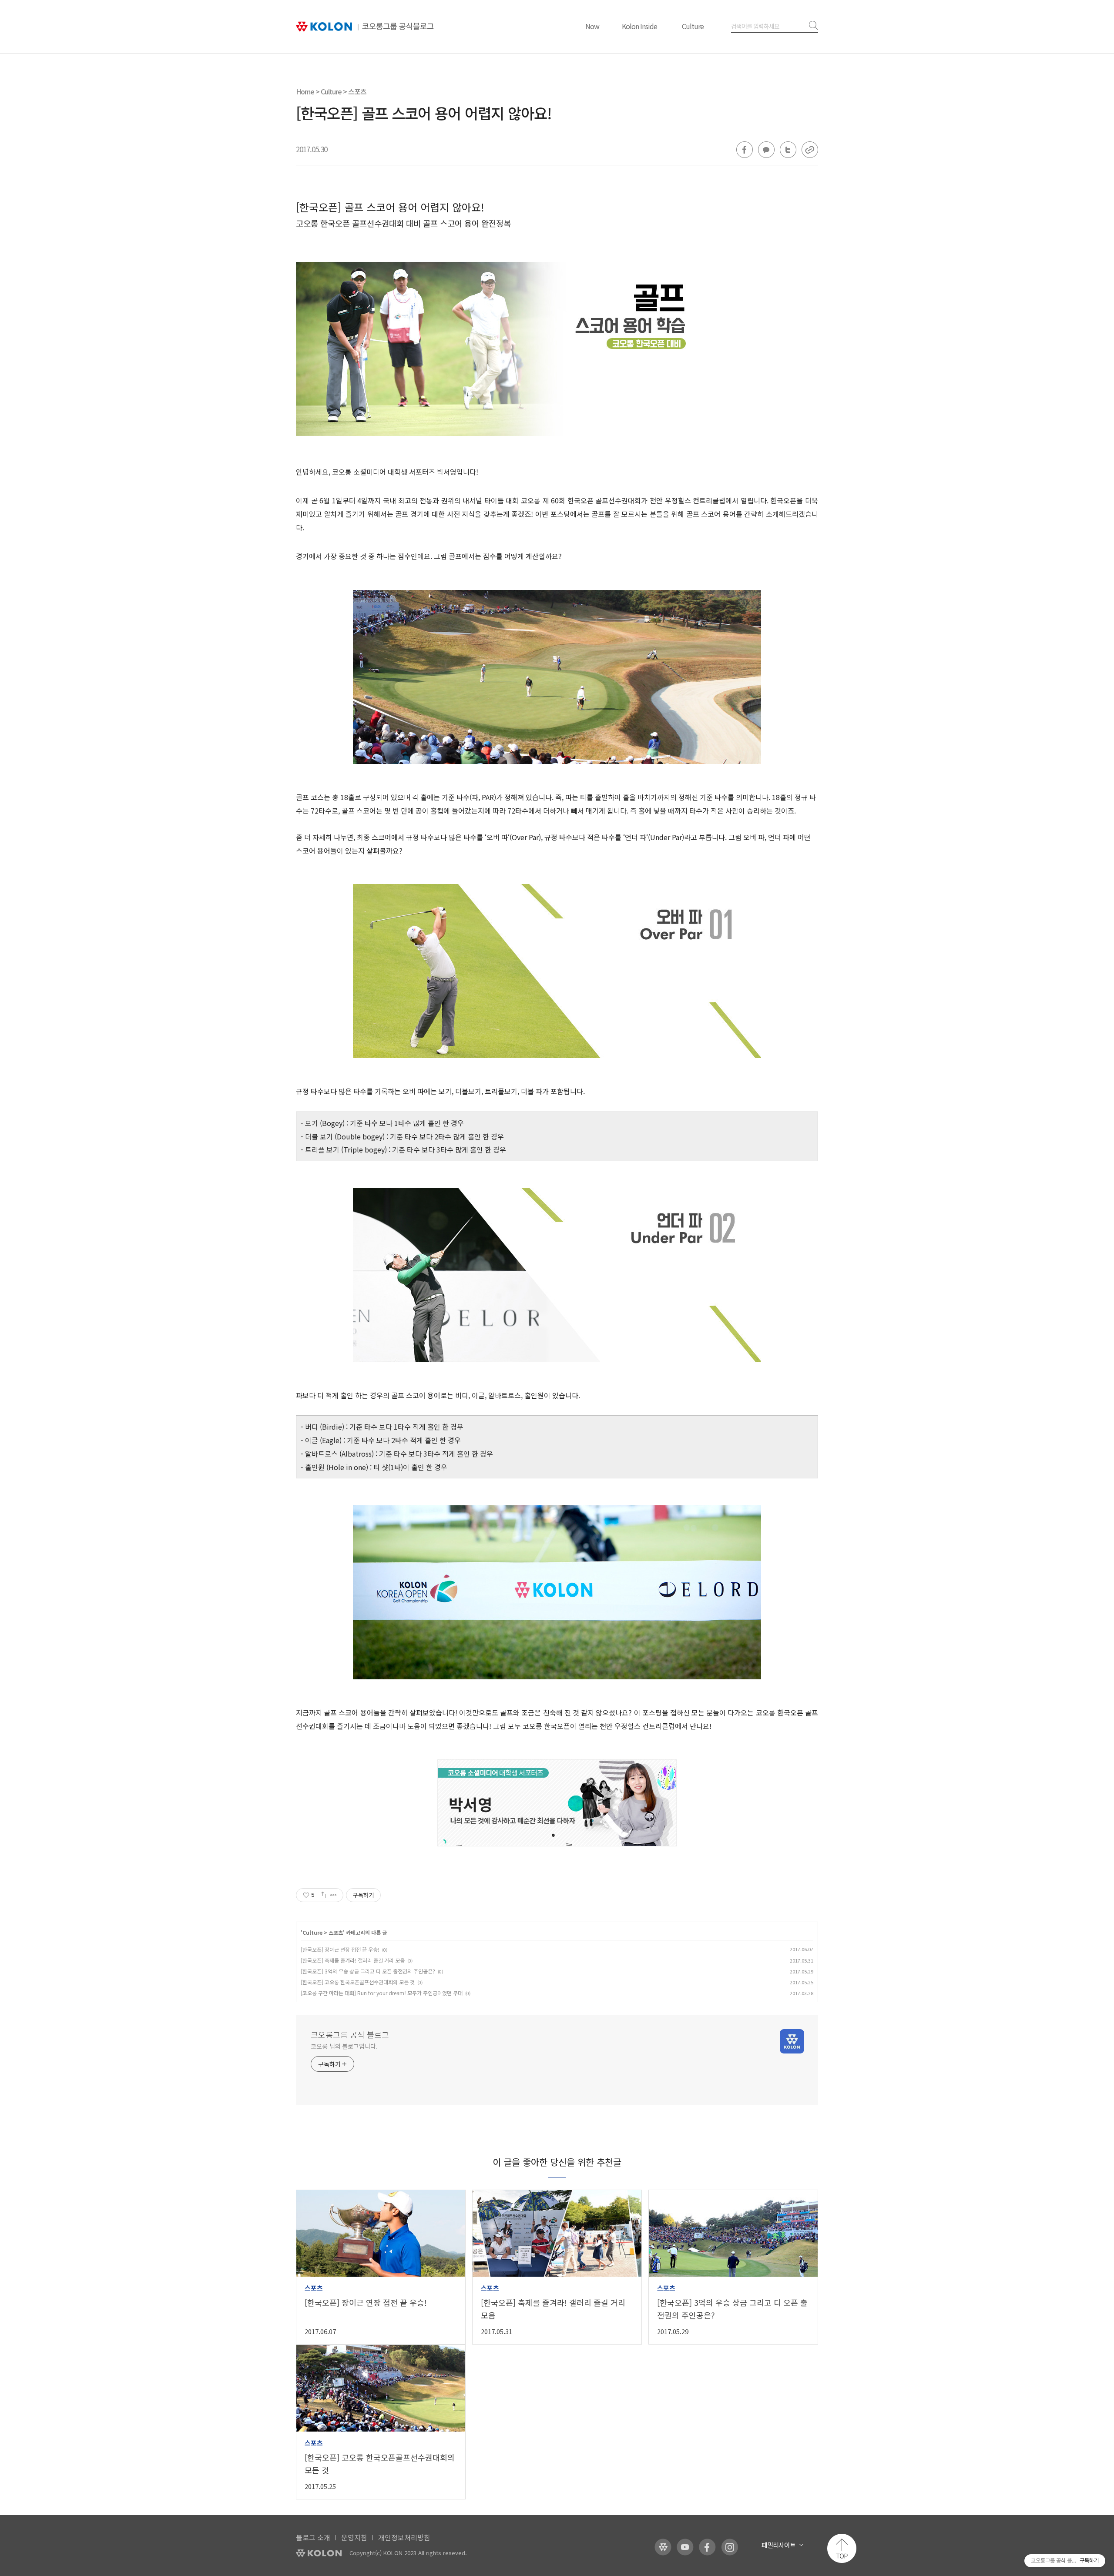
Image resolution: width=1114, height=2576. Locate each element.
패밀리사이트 (778, 2545)
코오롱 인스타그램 (730, 2547)
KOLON (319, 2553)
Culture (693, 26)
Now (592, 26)
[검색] (812, 26)
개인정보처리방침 (404, 2537)
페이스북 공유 (745, 150)
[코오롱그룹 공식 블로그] (365, 27)
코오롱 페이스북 (707, 2547)
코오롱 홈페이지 (663, 2547)
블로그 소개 (313, 2537)
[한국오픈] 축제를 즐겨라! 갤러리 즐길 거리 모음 (353, 1960)
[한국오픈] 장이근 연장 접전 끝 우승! (340, 1949)
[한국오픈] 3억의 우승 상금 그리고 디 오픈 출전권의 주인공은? (368, 1971)
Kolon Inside (639, 26)
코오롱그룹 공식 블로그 (350, 2034)
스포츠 (357, 91)
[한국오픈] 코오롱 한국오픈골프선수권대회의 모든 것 (358, 1982)
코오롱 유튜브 (685, 2547)
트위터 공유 (788, 150)
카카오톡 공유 (766, 150)
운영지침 (354, 2537)
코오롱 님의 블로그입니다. (344, 2046)
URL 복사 (810, 150)
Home (305, 91)
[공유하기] (323, 1895)
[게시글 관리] (334, 1895)
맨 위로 (842, 2548)
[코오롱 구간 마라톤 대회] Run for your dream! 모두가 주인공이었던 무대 (382, 1993)
